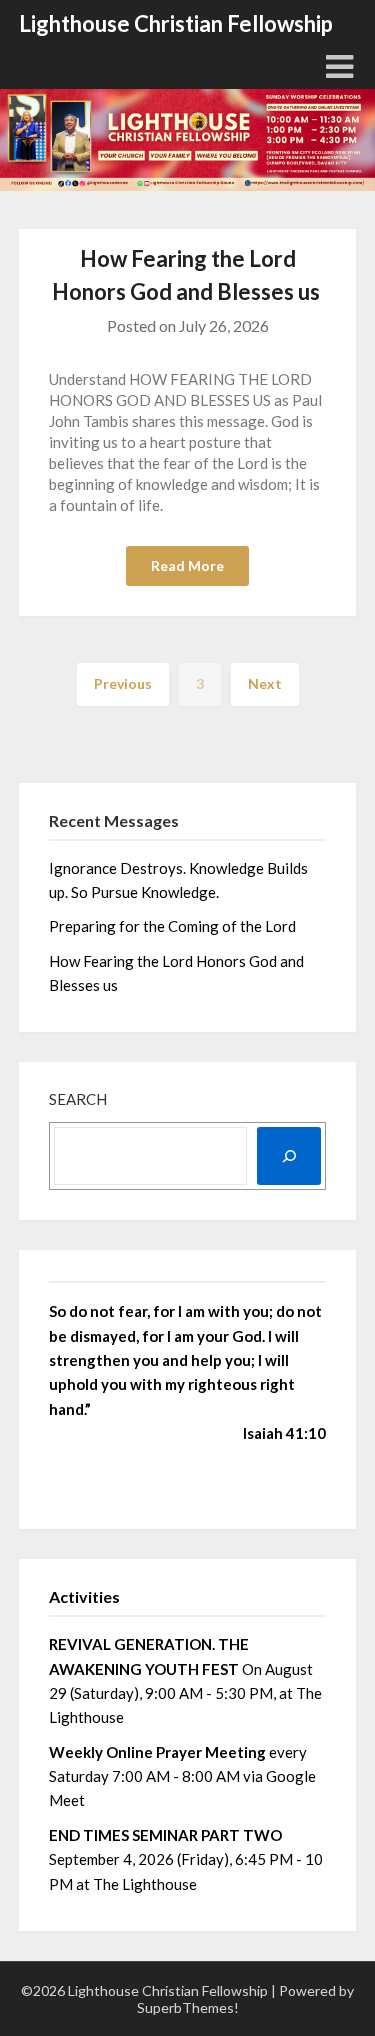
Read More (187, 565)
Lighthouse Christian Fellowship (176, 23)
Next (265, 683)
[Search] (289, 1156)
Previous (123, 683)
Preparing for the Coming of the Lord (174, 926)
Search (78, 1099)
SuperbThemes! (188, 2007)
